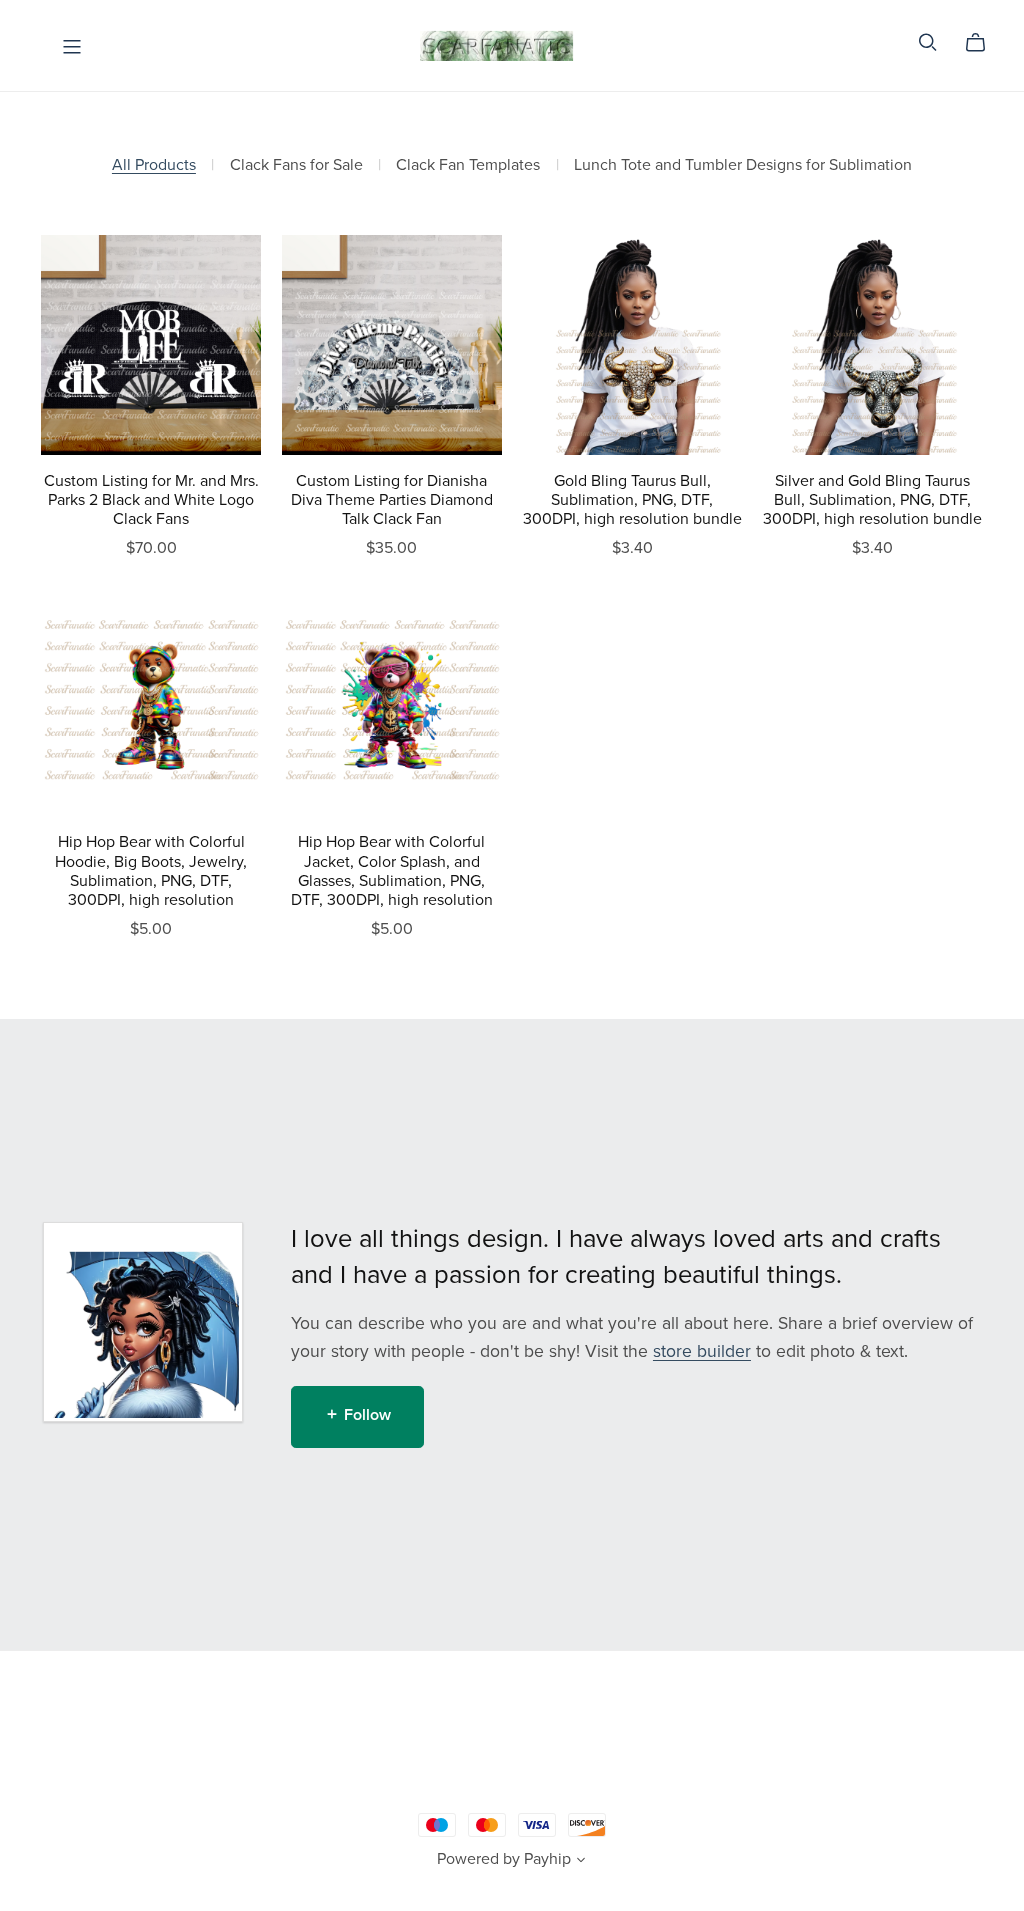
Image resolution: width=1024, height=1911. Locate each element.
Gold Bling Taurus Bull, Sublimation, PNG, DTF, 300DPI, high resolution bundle (632, 500)
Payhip (547, 1859)
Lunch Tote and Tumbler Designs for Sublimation (743, 165)
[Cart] (983, 43)
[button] (581, 1862)
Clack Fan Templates (468, 165)
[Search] (928, 42)
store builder (702, 1351)
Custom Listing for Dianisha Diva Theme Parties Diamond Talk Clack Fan (392, 500)
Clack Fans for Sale (296, 165)
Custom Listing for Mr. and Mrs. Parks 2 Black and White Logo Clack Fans (151, 500)
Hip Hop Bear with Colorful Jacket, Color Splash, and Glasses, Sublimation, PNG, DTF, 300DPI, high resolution (392, 871)
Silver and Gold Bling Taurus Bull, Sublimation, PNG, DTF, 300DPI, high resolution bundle (872, 500)
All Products (154, 165)
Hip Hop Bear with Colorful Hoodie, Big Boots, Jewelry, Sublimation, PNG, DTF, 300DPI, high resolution (151, 871)
